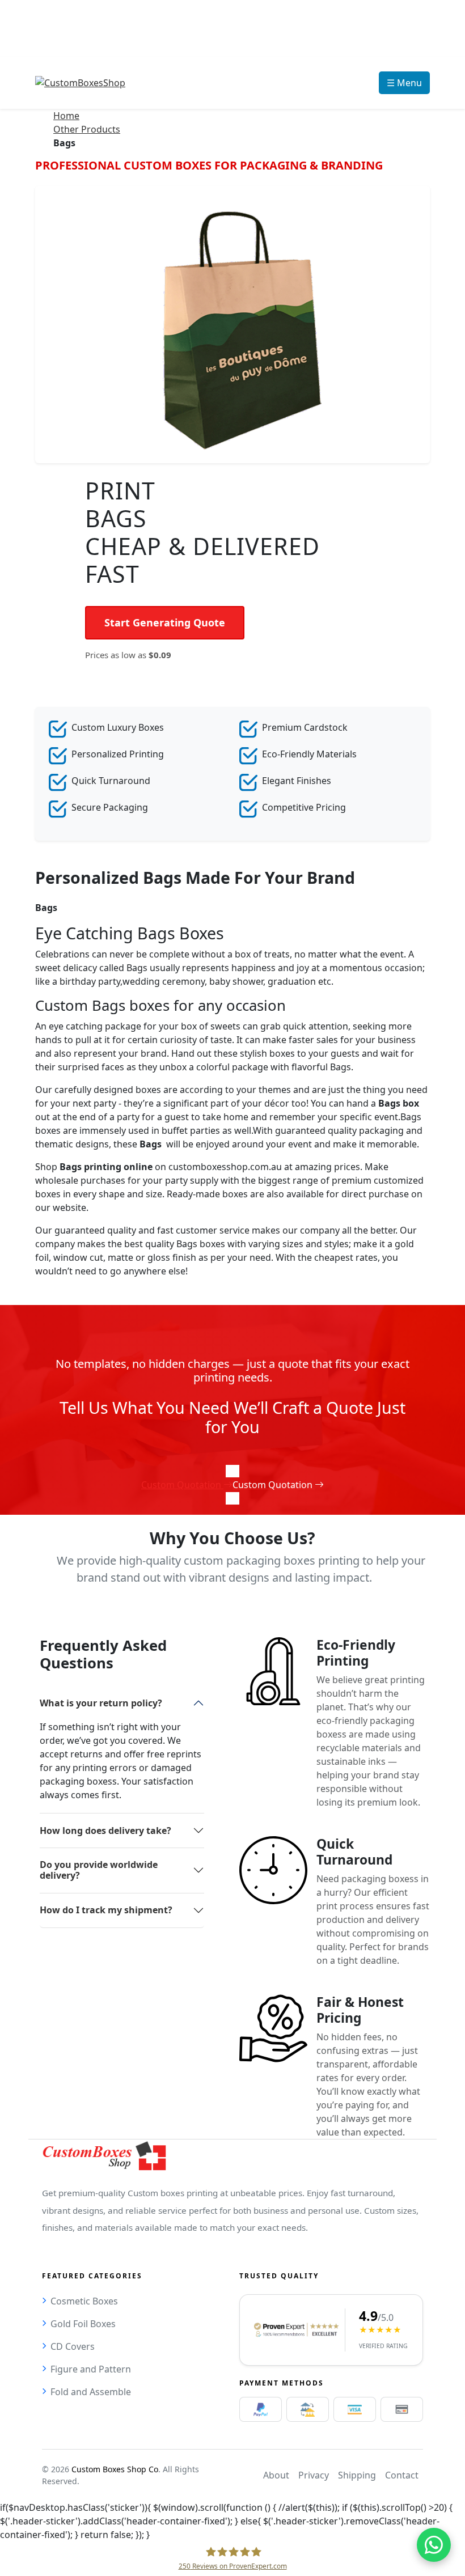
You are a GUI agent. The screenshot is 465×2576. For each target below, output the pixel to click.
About (276, 2475)
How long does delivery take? (105, 1831)
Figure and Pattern (91, 2369)
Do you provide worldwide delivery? (99, 1870)
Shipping (357, 2475)
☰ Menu (404, 83)
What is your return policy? (101, 1703)
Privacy (314, 2475)
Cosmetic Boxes (84, 2301)
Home (66, 116)
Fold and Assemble (91, 2392)
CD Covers (73, 2346)
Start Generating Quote (165, 622)
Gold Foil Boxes (83, 2324)
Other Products (87, 129)
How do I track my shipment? (106, 1910)
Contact (402, 2475)
